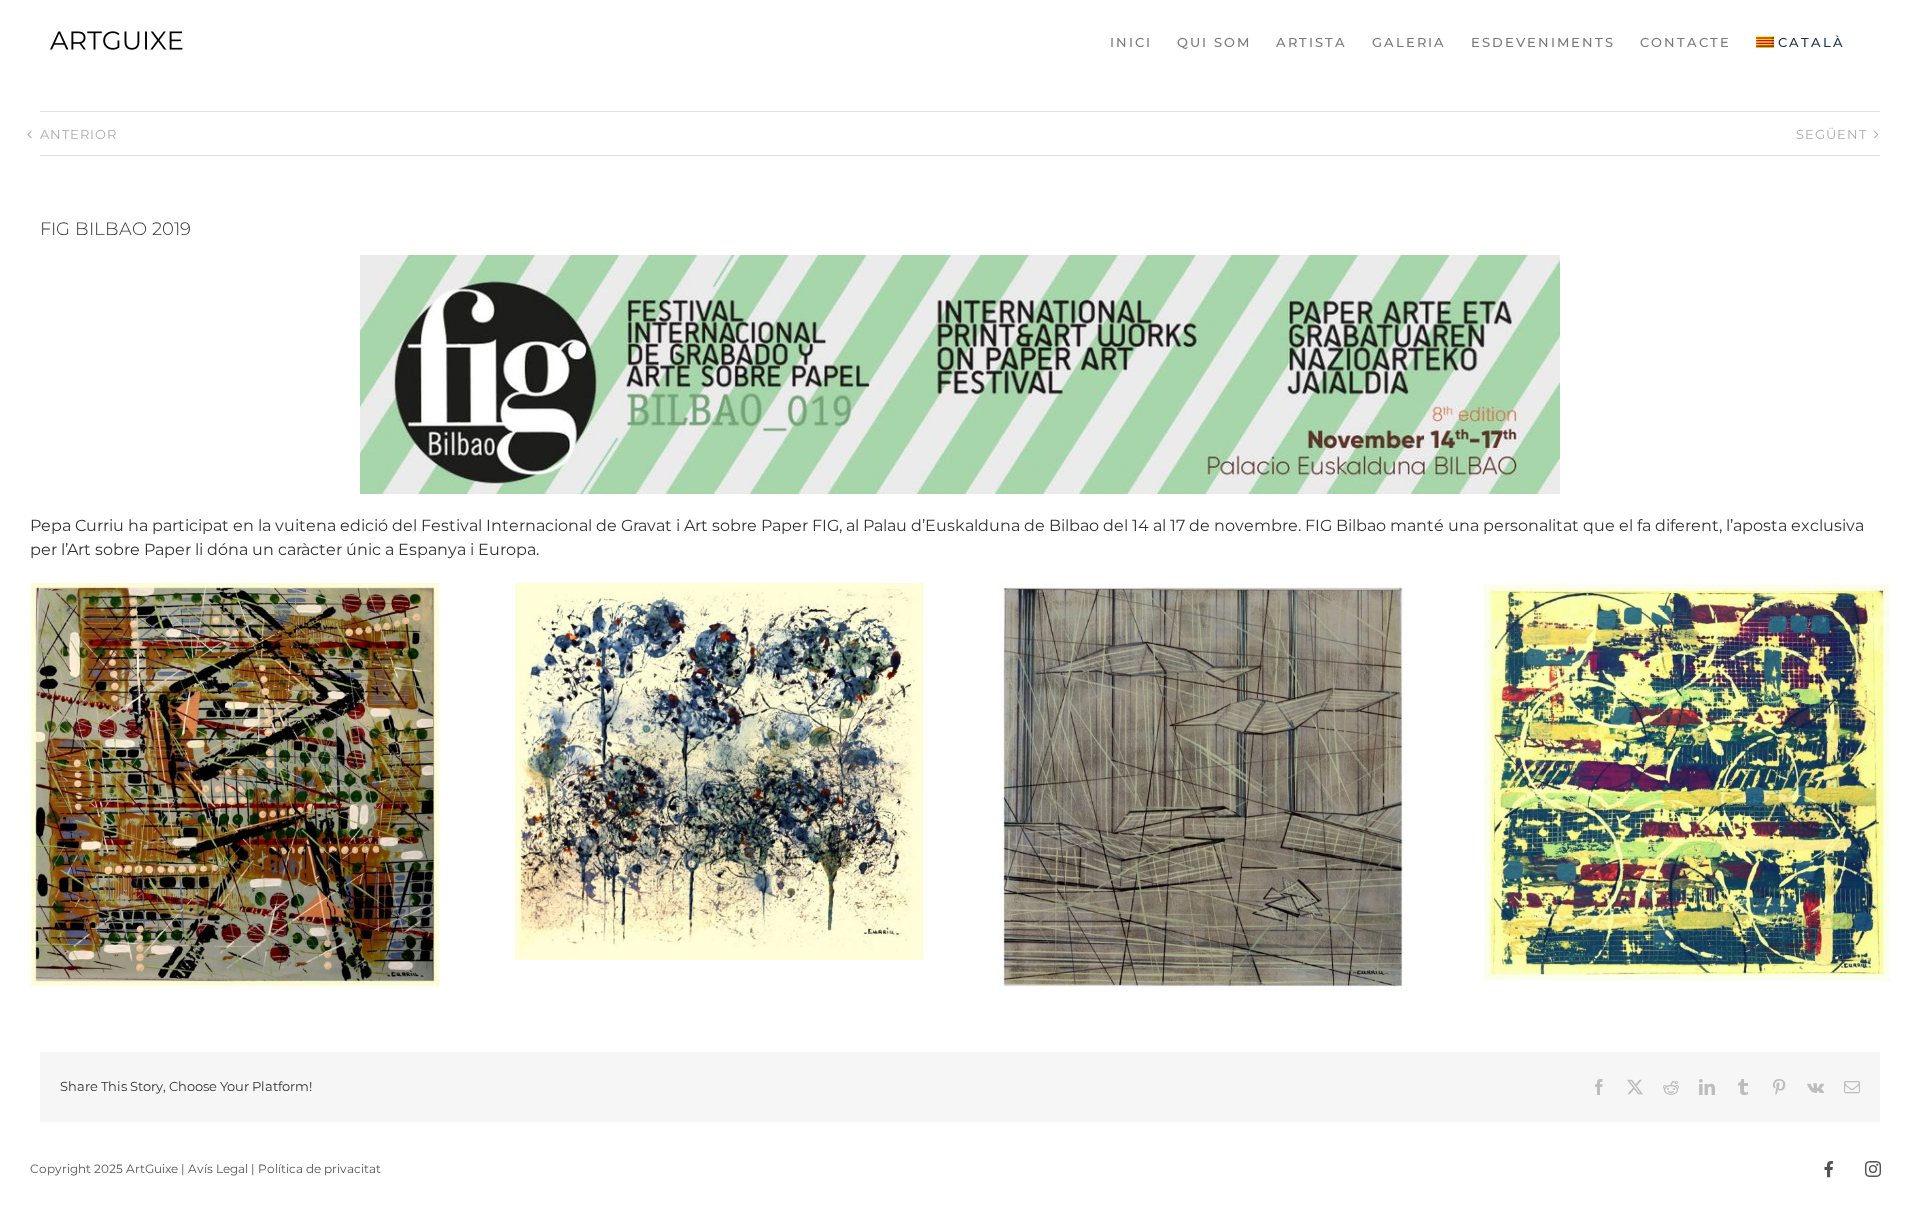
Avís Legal (218, 1168)
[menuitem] (1800, 42)
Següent (1831, 134)
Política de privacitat (319, 1168)
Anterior (78, 134)
